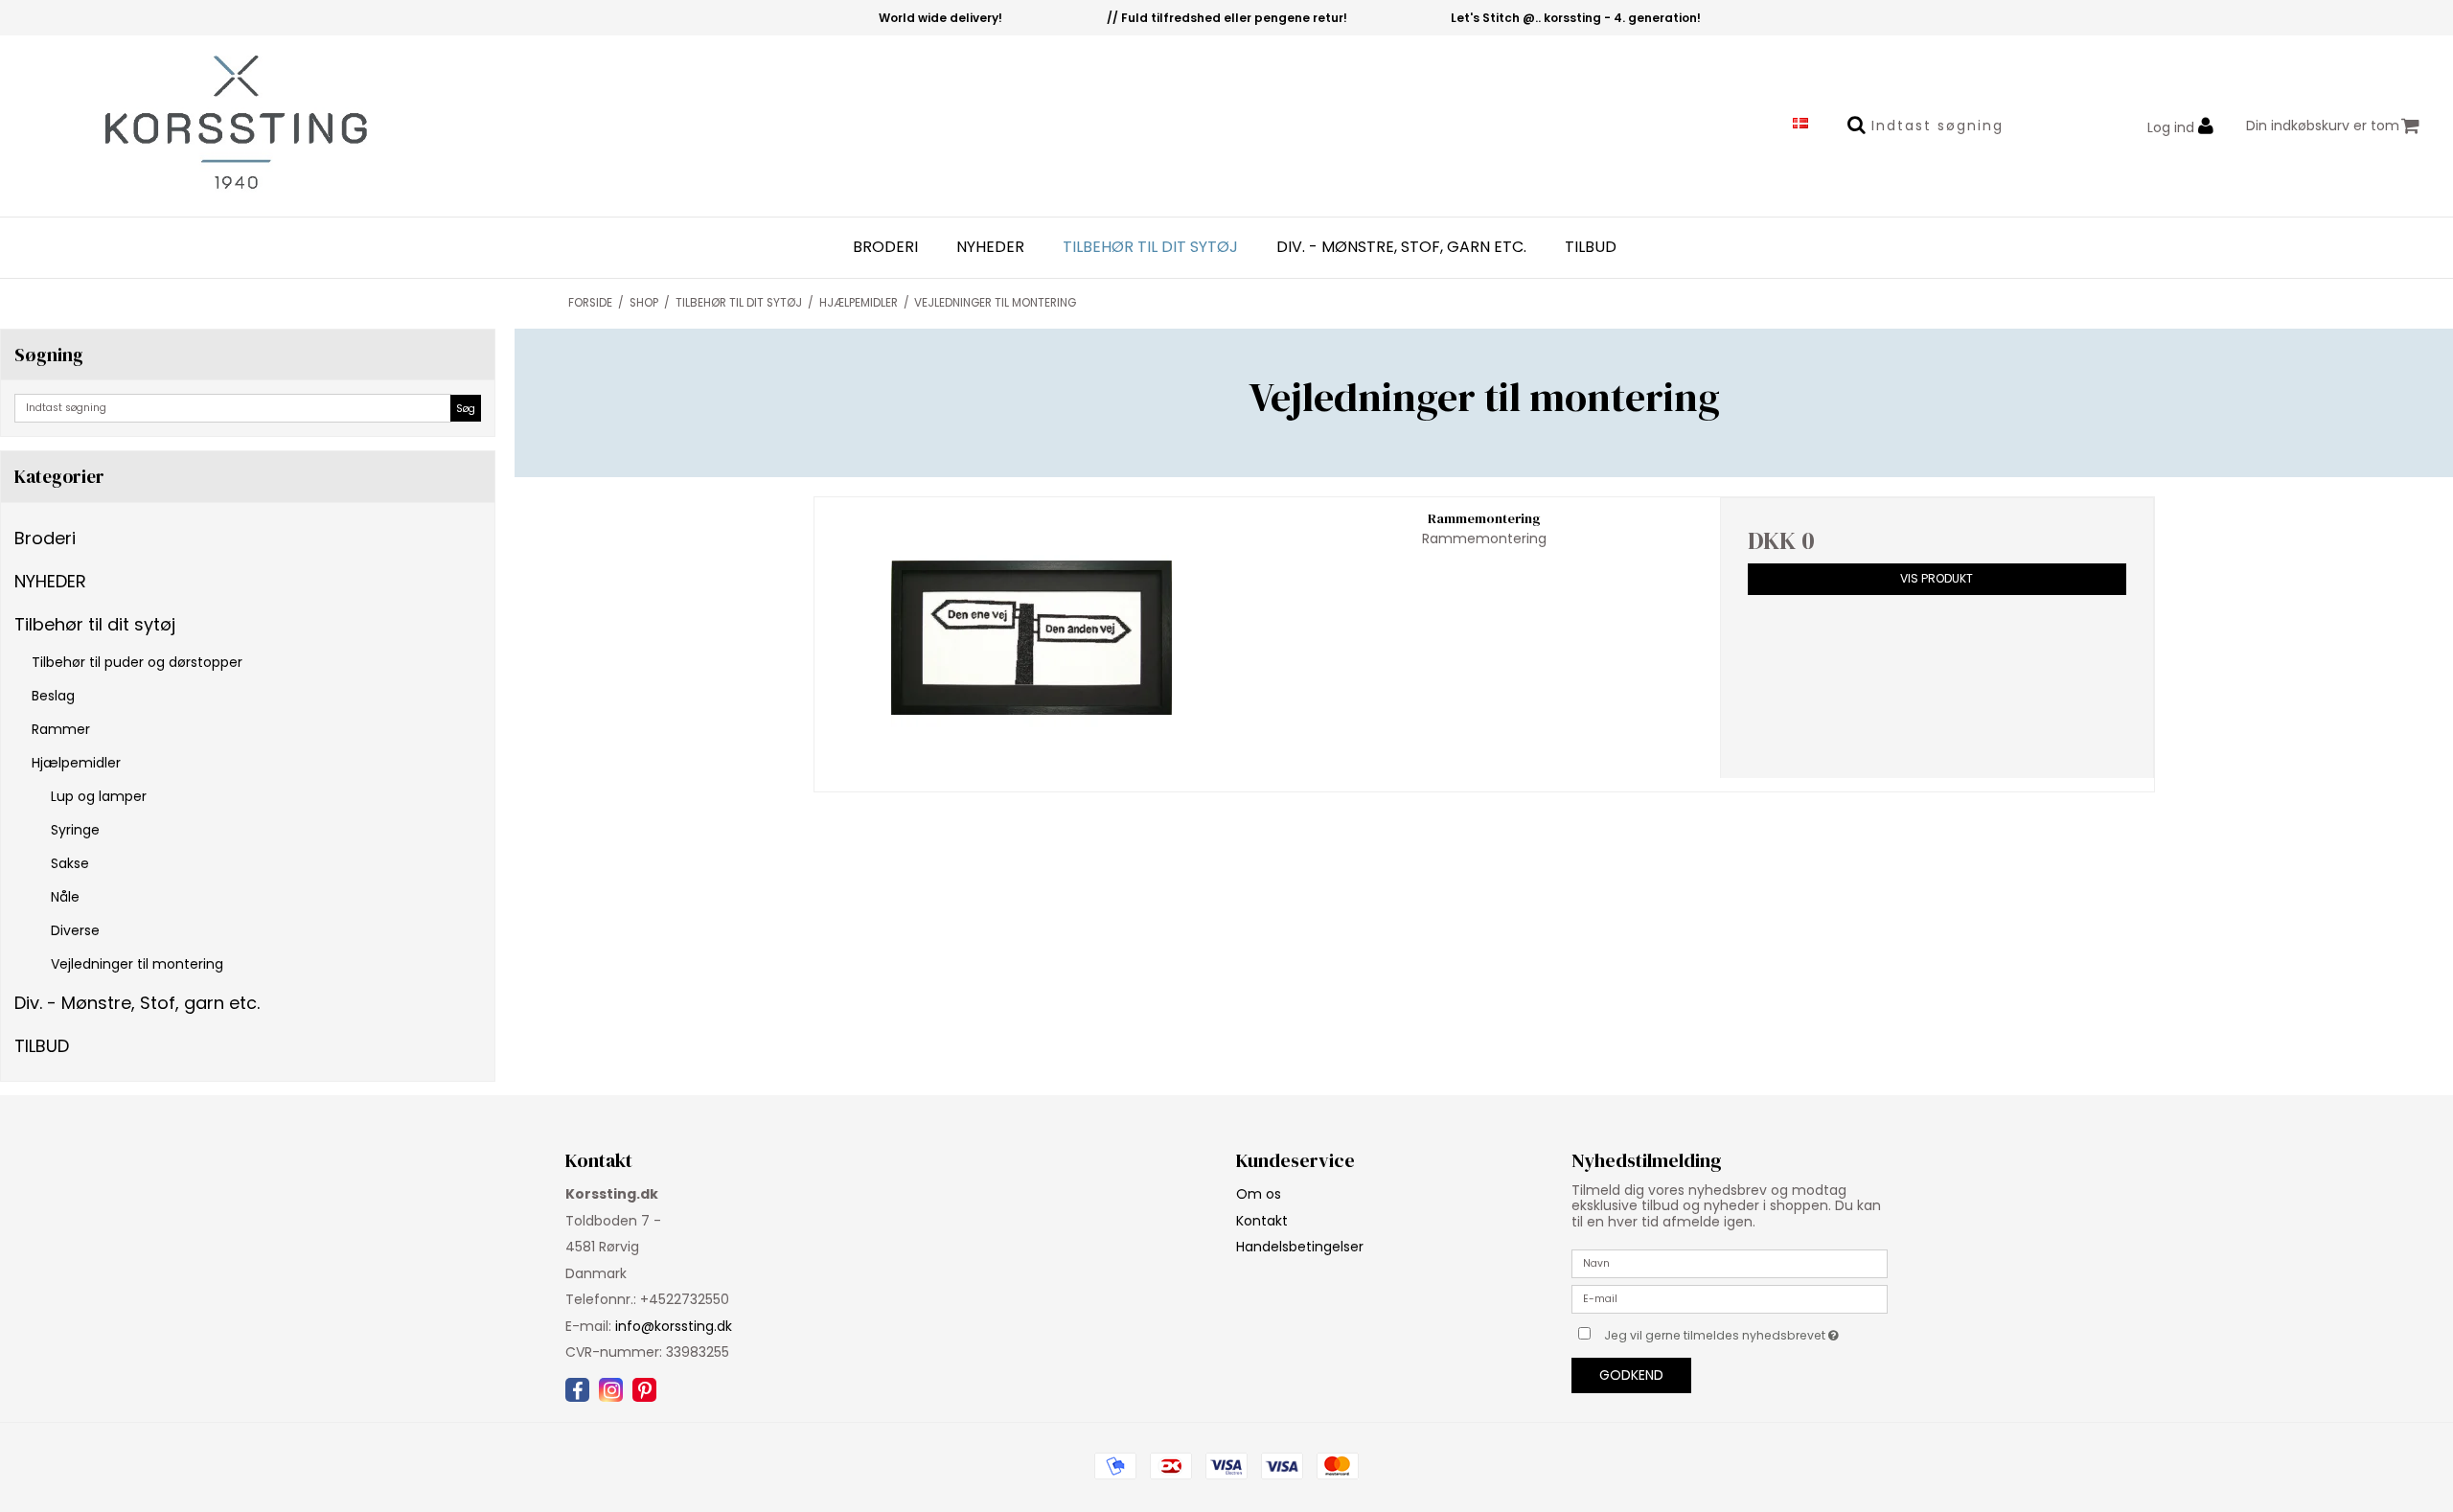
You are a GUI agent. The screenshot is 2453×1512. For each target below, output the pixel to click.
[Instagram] (611, 1390)
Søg (466, 409)
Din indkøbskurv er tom (2323, 126)
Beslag (53, 696)
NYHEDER (990, 247)
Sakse (70, 863)
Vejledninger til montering (137, 964)
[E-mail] (1730, 1298)
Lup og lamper (99, 796)
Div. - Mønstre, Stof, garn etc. (1401, 247)
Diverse (75, 930)
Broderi (885, 247)
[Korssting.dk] (205, 126)
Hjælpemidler (76, 763)
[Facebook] (577, 1390)
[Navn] (1730, 1263)
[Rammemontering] (1032, 638)
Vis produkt (1937, 578)
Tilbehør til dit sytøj (1150, 247)
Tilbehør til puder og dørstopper (137, 662)
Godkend (1631, 1375)
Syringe (75, 830)
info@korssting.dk (674, 1326)
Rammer (61, 729)
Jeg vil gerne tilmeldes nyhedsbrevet (1746, 1332)
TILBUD (1591, 247)
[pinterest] (644, 1390)
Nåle (65, 897)
